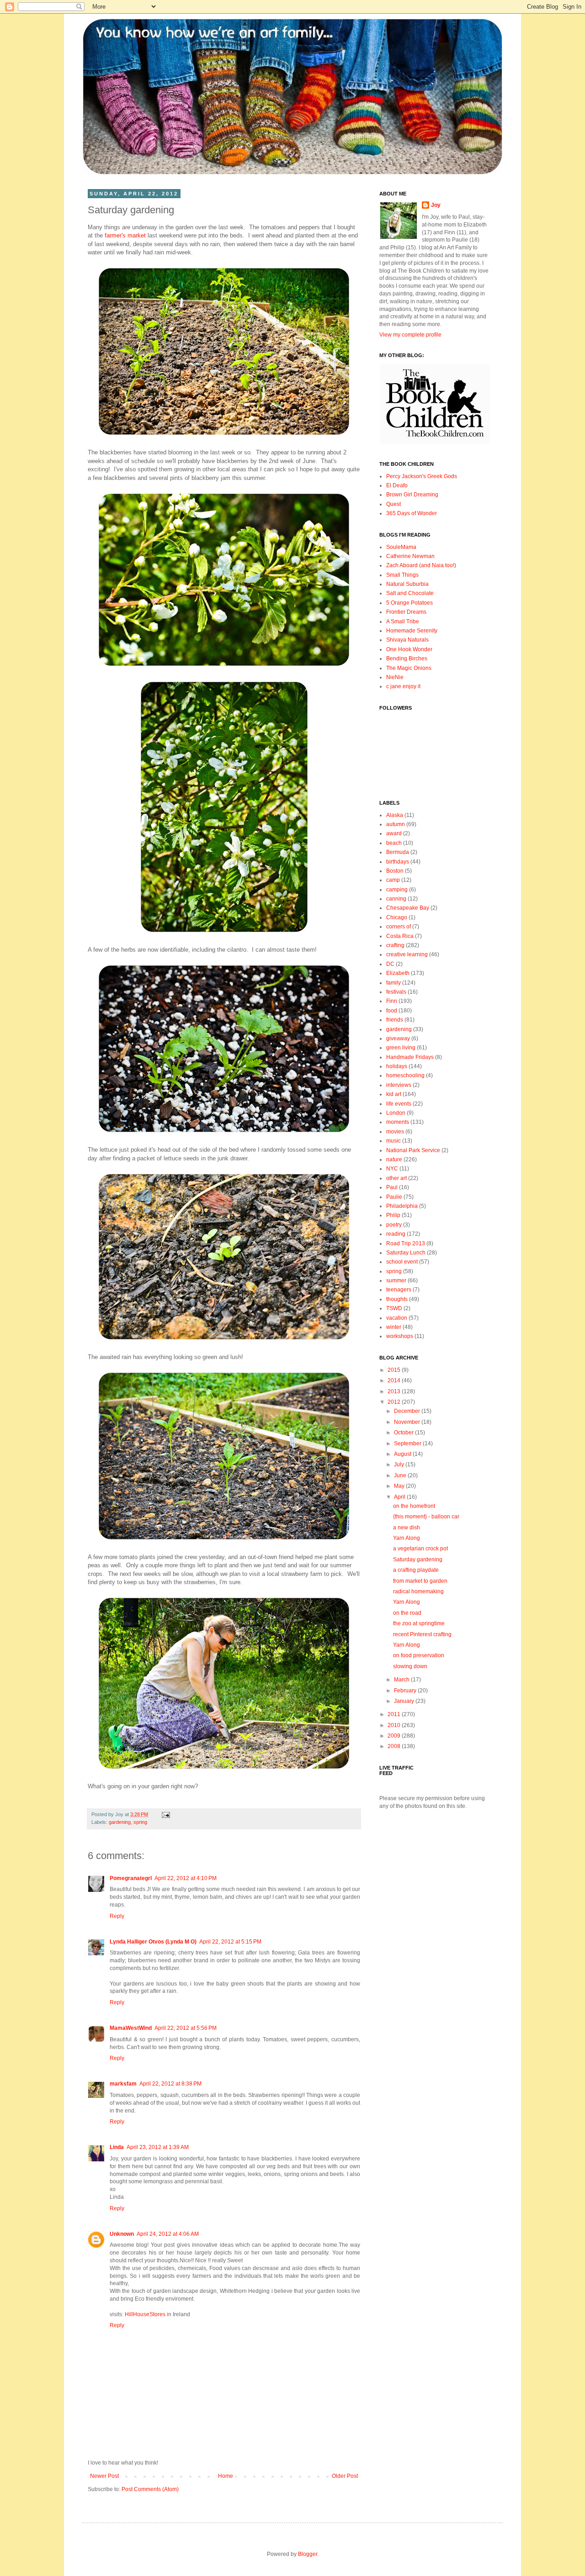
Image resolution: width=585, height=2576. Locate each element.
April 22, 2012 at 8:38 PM (170, 2084)
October (404, 1433)
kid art (394, 1094)
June (401, 1475)
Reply (117, 1916)
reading (396, 1234)
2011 (395, 1714)
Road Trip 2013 (406, 1243)
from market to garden (420, 1581)
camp (393, 880)
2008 (395, 1746)
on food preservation (419, 1655)
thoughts (397, 1299)
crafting (395, 945)
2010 (395, 1725)
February (406, 1691)
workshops (400, 1336)
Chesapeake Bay (408, 908)
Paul (392, 1187)
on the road (407, 1613)
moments (398, 1122)
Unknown (122, 2234)
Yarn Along (407, 1538)
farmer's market (125, 235)
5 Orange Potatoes (409, 603)
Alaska (395, 815)
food (392, 1011)
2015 (395, 1370)
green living (401, 1048)
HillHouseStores (145, 2314)
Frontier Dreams (406, 612)
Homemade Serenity (412, 631)
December (408, 1411)
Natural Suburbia (407, 584)
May (400, 1486)
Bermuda (398, 852)
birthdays (398, 862)
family (394, 983)
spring (140, 1822)
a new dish (407, 1528)
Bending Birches (407, 658)
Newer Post (104, 2476)
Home (226, 2476)
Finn (392, 1001)
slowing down (410, 1666)
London (396, 1113)
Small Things (402, 575)
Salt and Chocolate (410, 593)
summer (396, 1280)
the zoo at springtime (419, 1623)
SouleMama (401, 547)
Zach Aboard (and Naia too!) (421, 565)
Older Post (345, 2476)
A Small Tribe (403, 622)
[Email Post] (165, 1814)
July (400, 1464)
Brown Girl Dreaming (412, 495)
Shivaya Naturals (407, 640)
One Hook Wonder (409, 649)
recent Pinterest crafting (422, 1634)
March (402, 1680)
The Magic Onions (409, 668)
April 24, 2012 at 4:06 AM (168, 2234)
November (408, 1422)
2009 (395, 1736)
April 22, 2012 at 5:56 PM (186, 2028)
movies (395, 1132)
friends (395, 1020)
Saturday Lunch (406, 1253)
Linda (117, 2147)
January (405, 1701)
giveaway (398, 1038)
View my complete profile (410, 335)
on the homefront (414, 1506)
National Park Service (413, 1150)
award (394, 833)
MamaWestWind (131, 2028)
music (394, 1141)
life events (399, 1104)
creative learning (407, 954)
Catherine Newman (410, 556)
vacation (397, 1318)
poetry (394, 1225)
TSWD (394, 1308)
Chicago (397, 917)
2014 (395, 1380)
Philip (393, 1215)
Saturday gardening (418, 1559)
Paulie (394, 1197)
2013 (395, 1391)
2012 (395, 1402)
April (400, 1497)
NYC (392, 1169)
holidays (397, 1066)
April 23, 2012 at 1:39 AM (158, 2147)
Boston (395, 871)
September (408, 1443)
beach (394, 843)
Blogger (308, 2554)
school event (402, 1262)
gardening (120, 1822)
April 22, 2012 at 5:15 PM (230, 1942)
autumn (396, 824)
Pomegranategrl (131, 1878)
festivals (396, 992)
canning (396, 899)
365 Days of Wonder (412, 513)
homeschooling (405, 1075)
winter (394, 1327)
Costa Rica (400, 936)
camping (397, 890)
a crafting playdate (416, 1570)
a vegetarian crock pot (420, 1549)
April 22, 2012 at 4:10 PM (186, 1878)
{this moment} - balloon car (426, 1517)
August (403, 1454)
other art (396, 1178)
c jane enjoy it (403, 686)
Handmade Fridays (410, 1057)
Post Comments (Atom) (150, 2489)
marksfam (123, 2084)
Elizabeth (398, 973)
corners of (399, 927)
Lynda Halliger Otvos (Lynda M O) (153, 1942)
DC (390, 964)
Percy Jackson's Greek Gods (422, 476)
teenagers (399, 1290)
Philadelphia (402, 1206)
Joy (436, 205)
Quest (394, 504)
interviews (399, 1085)
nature (394, 1159)
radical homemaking (418, 1591)
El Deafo (397, 485)
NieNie (395, 677)
